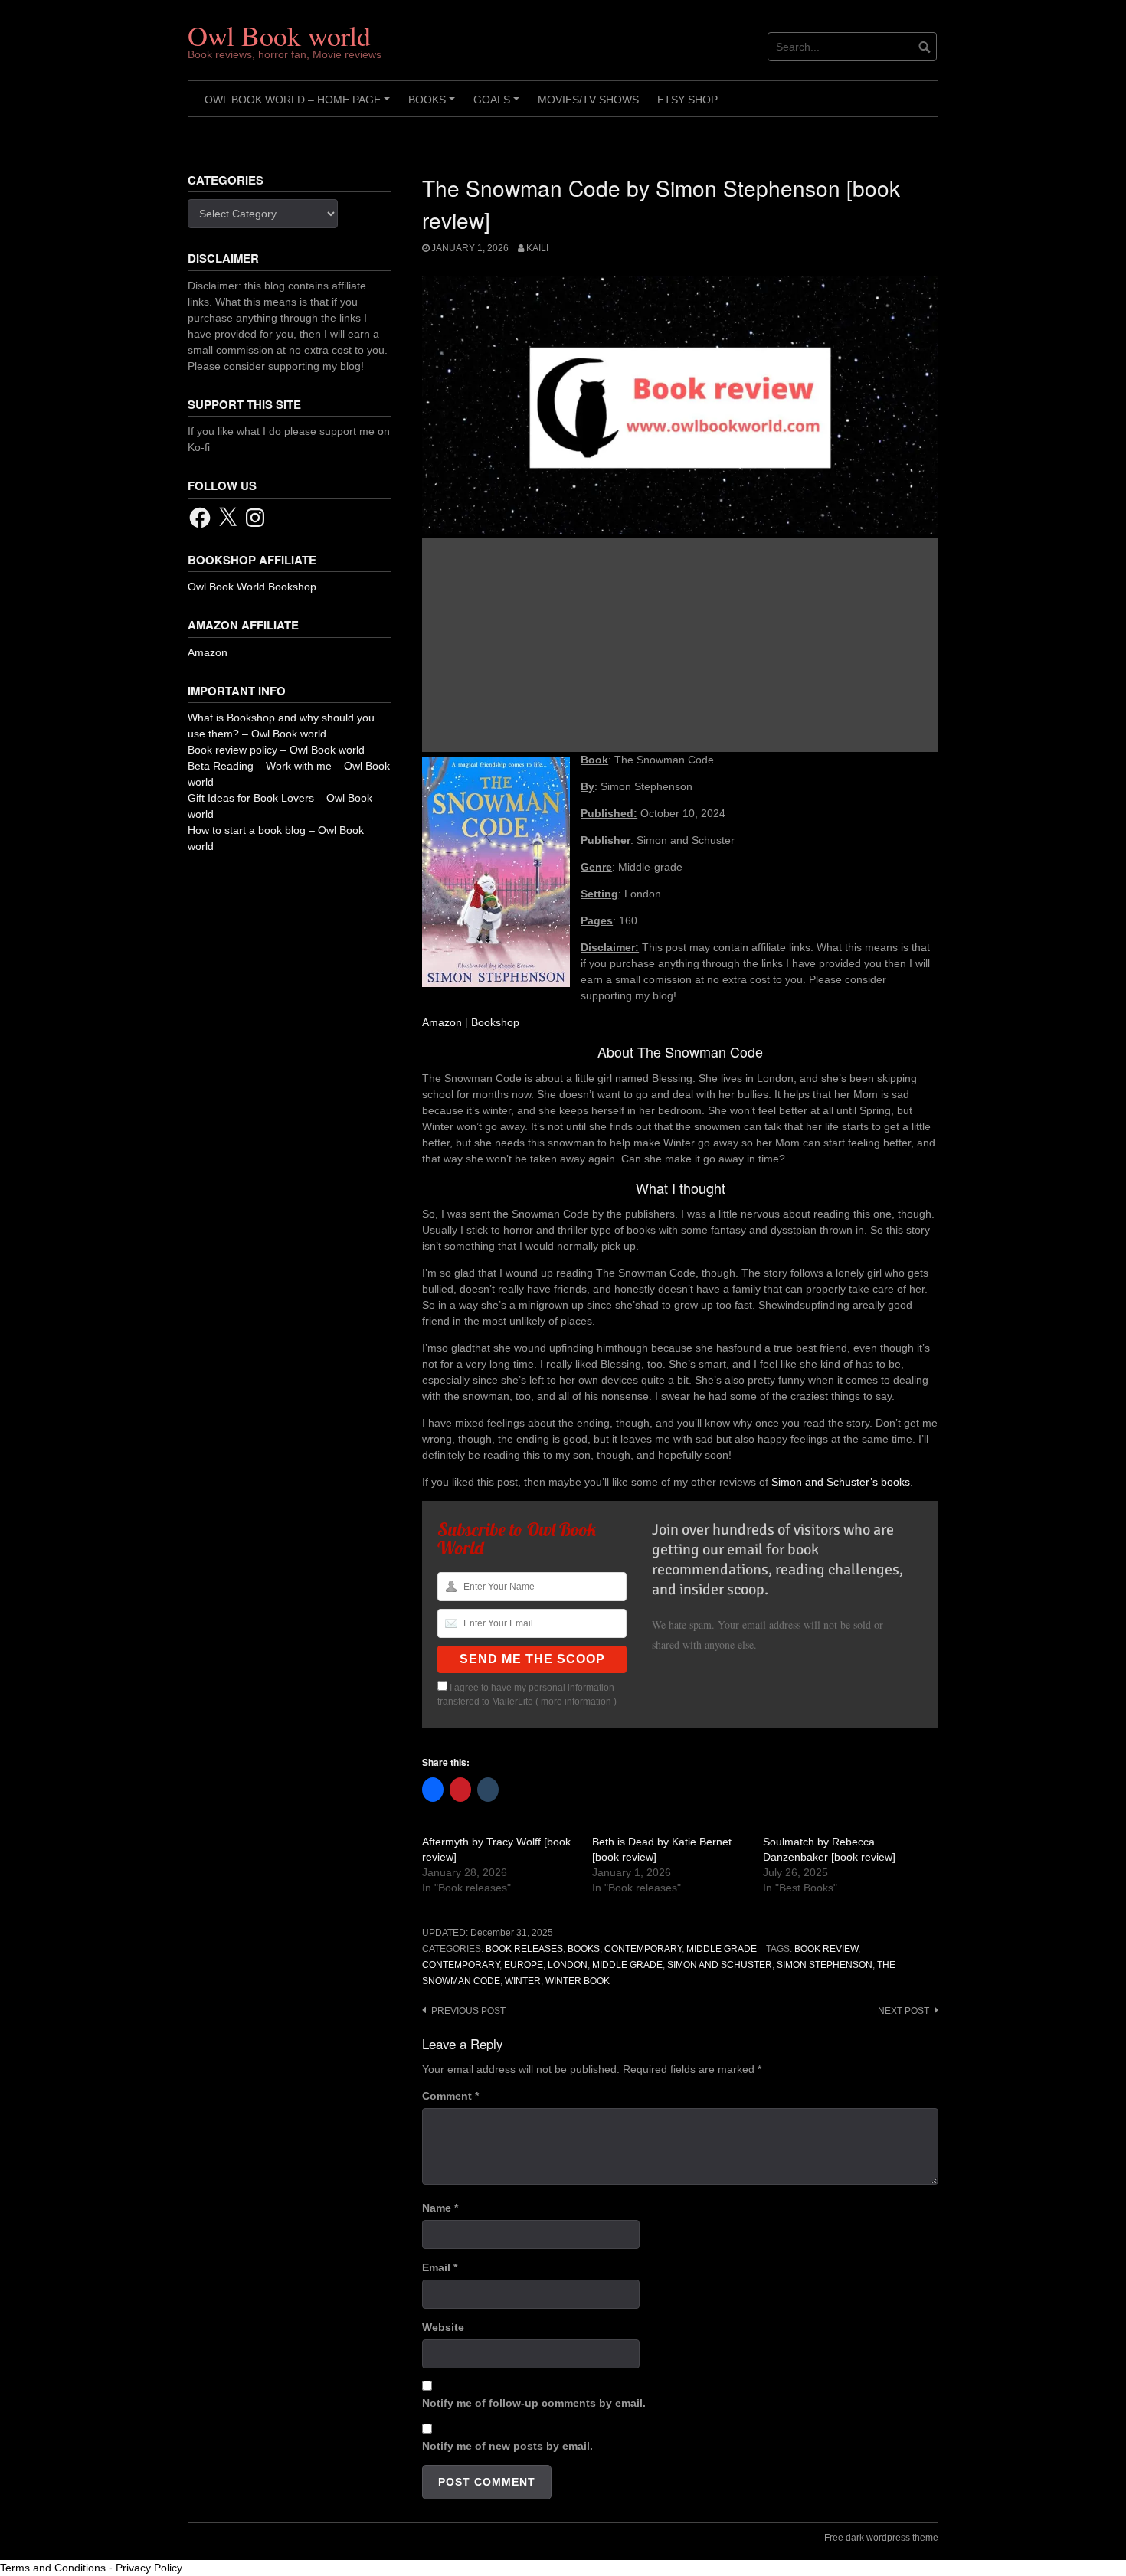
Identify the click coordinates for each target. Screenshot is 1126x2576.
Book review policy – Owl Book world (276, 750)
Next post (903, 2011)
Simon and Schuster (720, 1965)
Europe (524, 1965)
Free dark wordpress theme (881, 2538)
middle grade (627, 1965)
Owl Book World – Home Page (300, 105)
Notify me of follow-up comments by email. (534, 2403)
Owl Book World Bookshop (252, 587)
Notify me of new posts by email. (507, 2446)
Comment (450, 2096)
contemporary (461, 1965)
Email (440, 2267)
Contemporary (643, 1949)
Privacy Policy (149, 2568)
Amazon (442, 1022)
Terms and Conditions (53, 2568)
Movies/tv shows (588, 100)
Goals (499, 105)
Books (434, 105)
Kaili (537, 248)
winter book (578, 1981)
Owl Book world (279, 35)
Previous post (468, 2011)
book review (826, 1949)
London (568, 1965)
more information (576, 1702)
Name (440, 2208)
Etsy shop (687, 100)
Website (443, 2327)
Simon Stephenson (825, 1965)
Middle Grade (722, 1949)
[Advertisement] (680, 645)
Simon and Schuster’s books (841, 1482)
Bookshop (495, 1022)
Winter (523, 1981)
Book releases (524, 1949)
